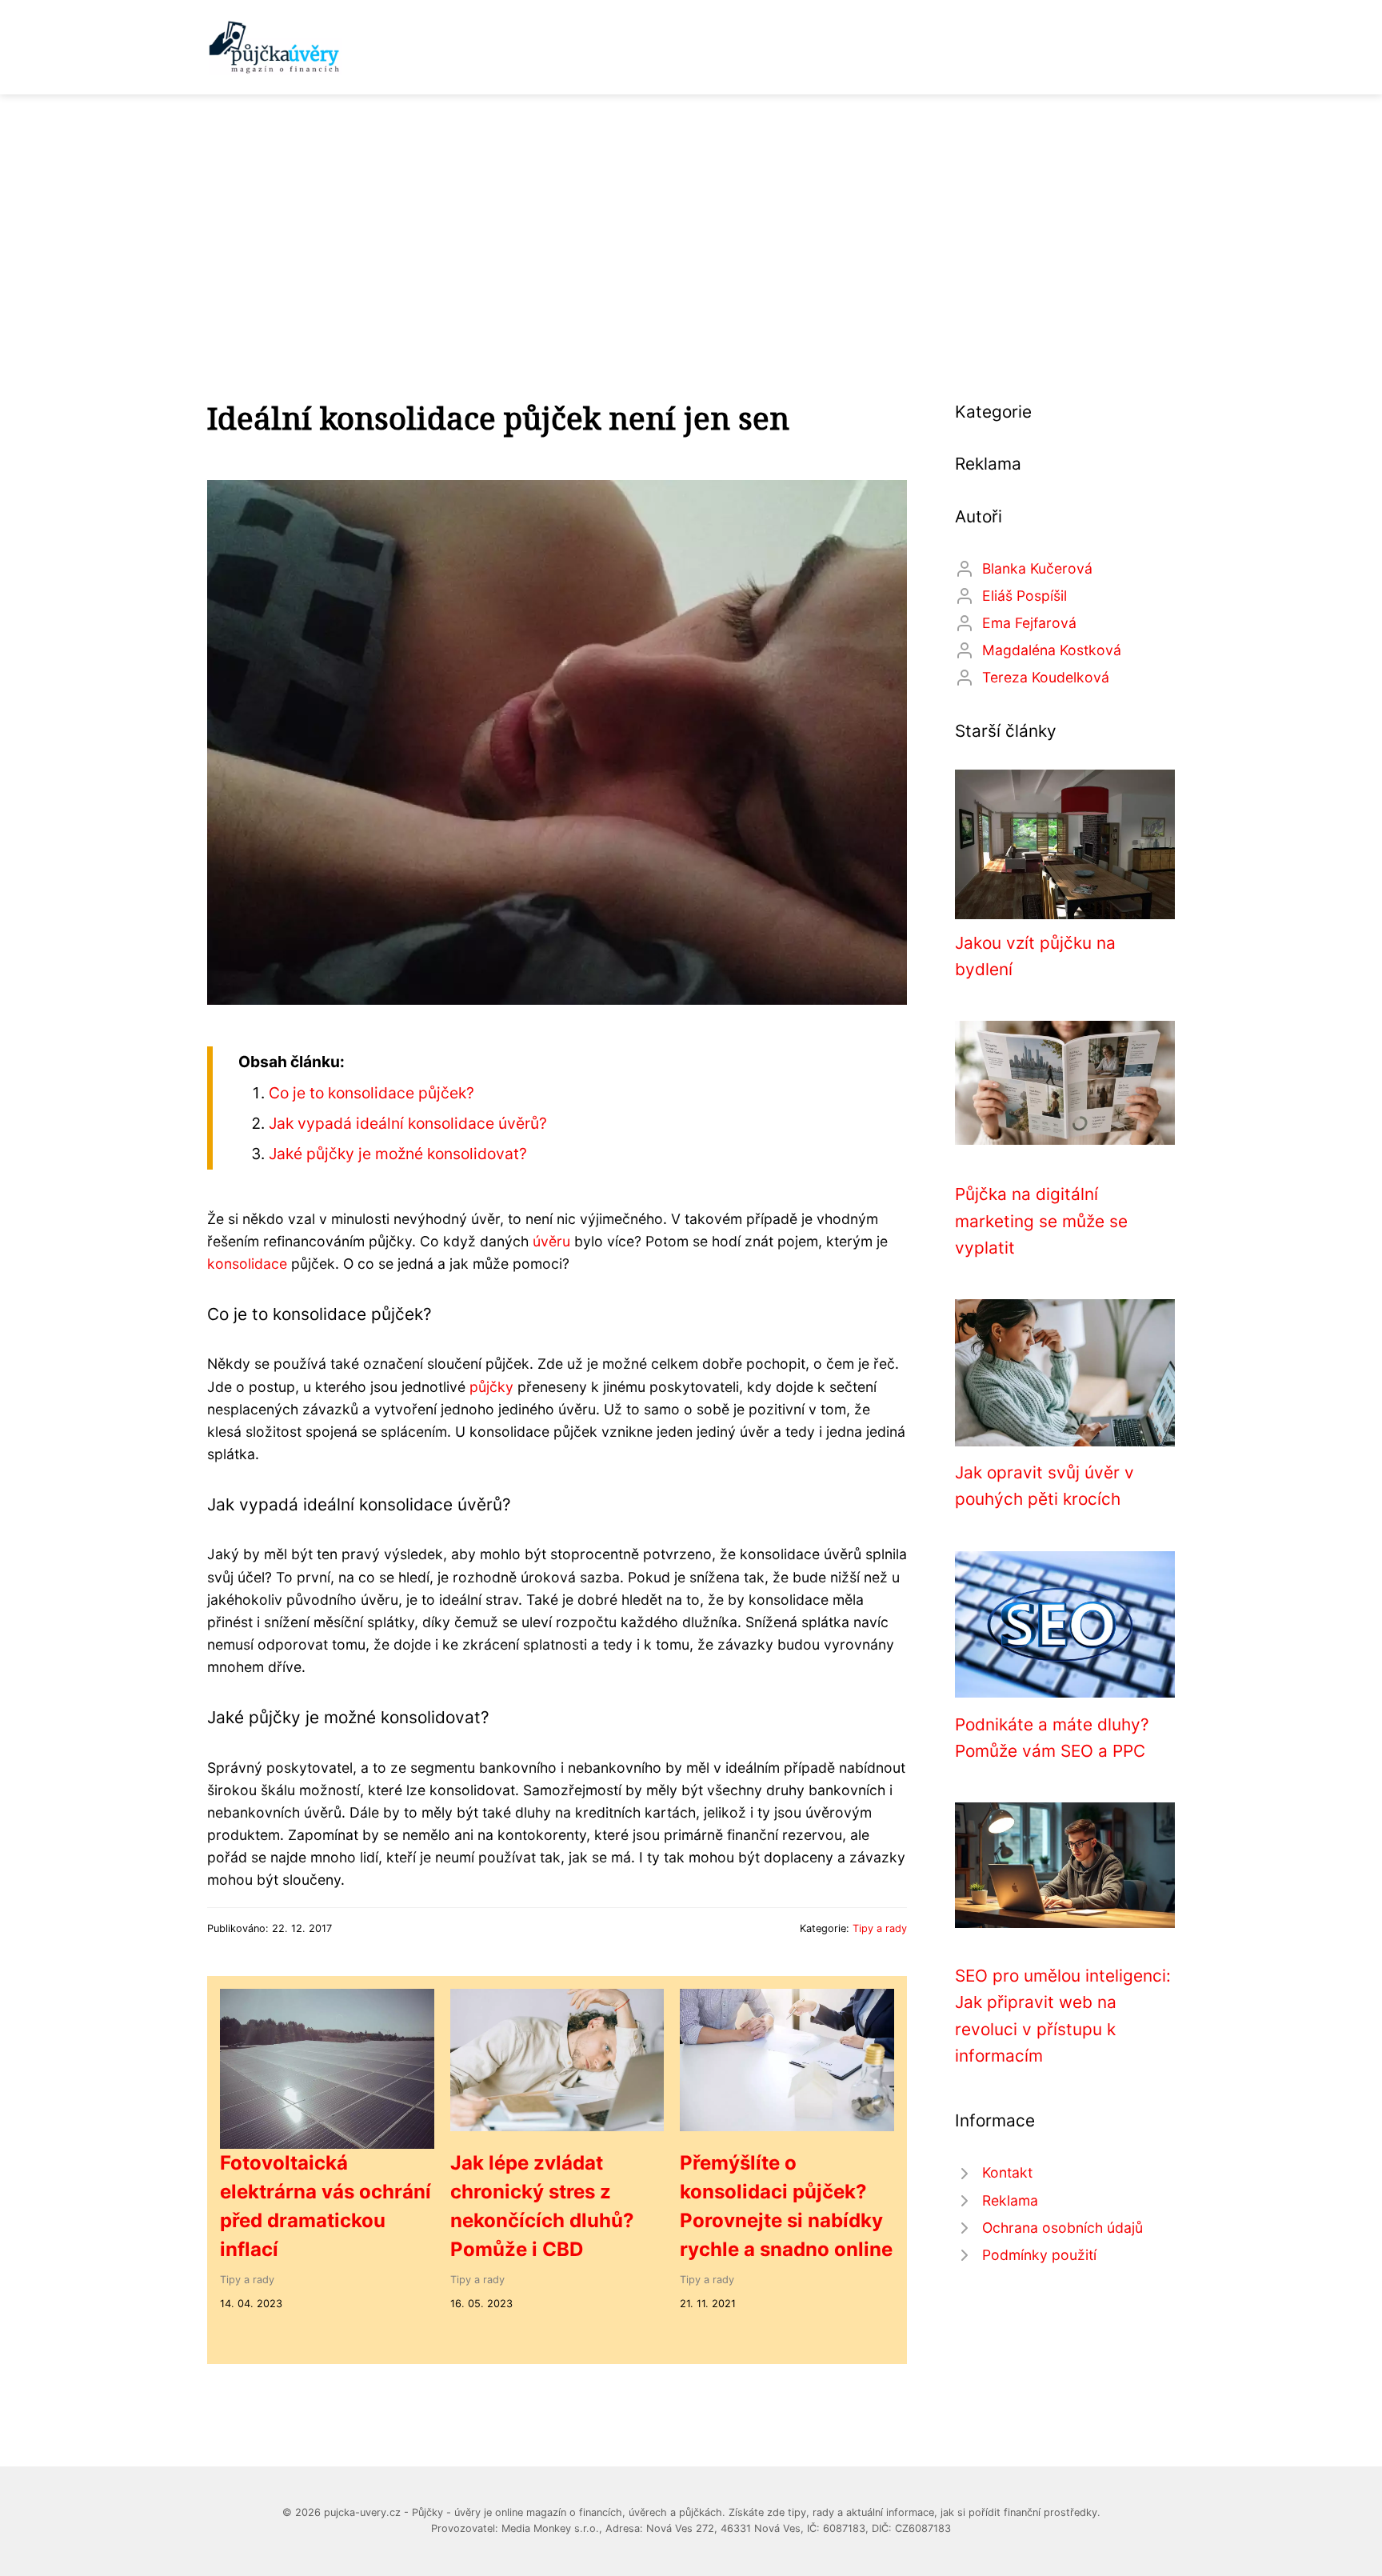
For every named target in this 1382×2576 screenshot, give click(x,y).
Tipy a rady (880, 1928)
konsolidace (247, 1264)
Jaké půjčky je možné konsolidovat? (398, 1154)
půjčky (491, 1387)
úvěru (551, 1241)
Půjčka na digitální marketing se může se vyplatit (1041, 1221)
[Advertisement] (691, 214)
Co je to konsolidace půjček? (371, 1093)
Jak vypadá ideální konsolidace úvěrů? (408, 1123)
